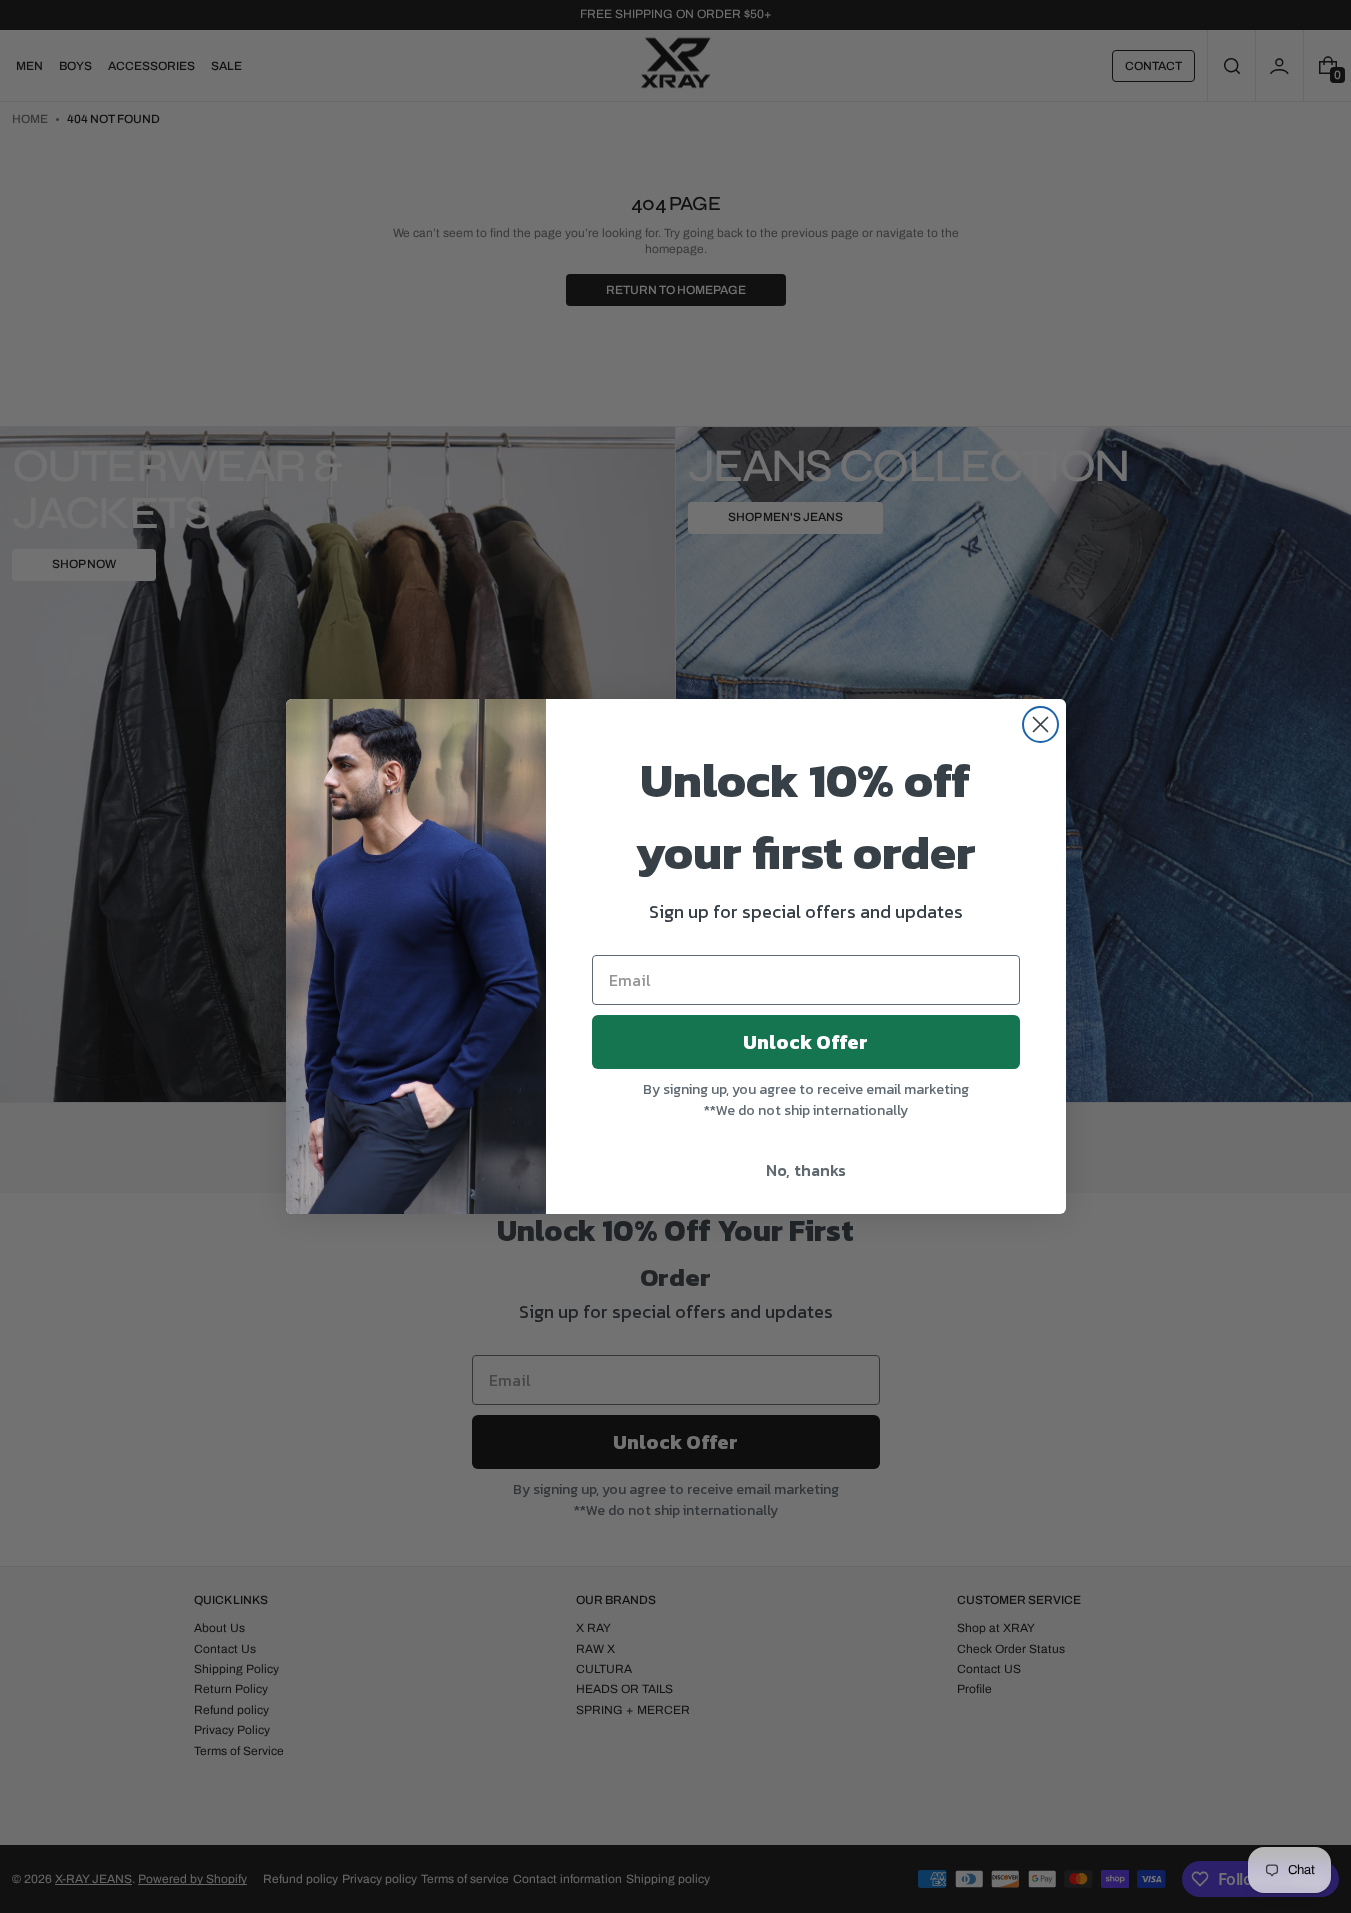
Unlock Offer (805, 1042)
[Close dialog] (1040, 724)
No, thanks (806, 1170)
